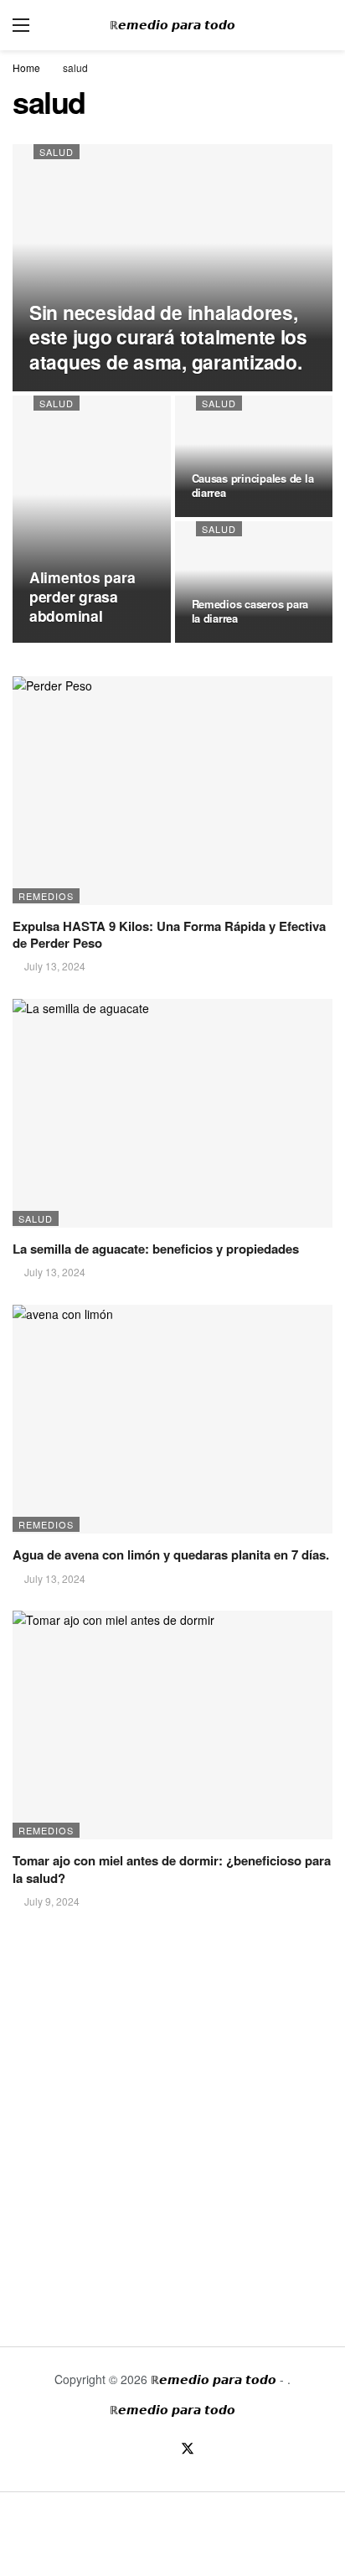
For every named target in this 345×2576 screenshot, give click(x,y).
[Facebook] (129, 2450)
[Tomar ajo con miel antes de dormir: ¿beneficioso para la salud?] (172, 1725)
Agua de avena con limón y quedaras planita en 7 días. (171, 1554)
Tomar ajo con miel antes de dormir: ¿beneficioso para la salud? (172, 1869)
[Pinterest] (216, 2450)
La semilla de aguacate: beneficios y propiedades (156, 1249)
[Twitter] (158, 2450)
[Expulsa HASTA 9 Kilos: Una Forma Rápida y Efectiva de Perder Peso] (172, 791)
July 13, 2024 (55, 966)
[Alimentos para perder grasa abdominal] (92, 519)
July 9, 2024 (52, 1901)
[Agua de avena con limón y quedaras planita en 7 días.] (172, 1419)
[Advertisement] (172, 2115)
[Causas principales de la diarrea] (254, 456)
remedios (46, 896)
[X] (187, 2450)
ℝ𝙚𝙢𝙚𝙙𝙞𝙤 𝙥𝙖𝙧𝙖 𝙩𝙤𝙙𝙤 (172, 25)
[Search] (320, 25)
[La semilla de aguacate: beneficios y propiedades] (172, 1113)
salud (57, 152)
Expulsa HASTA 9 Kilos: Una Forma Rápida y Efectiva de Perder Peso (169, 934)
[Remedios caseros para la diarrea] (254, 582)
